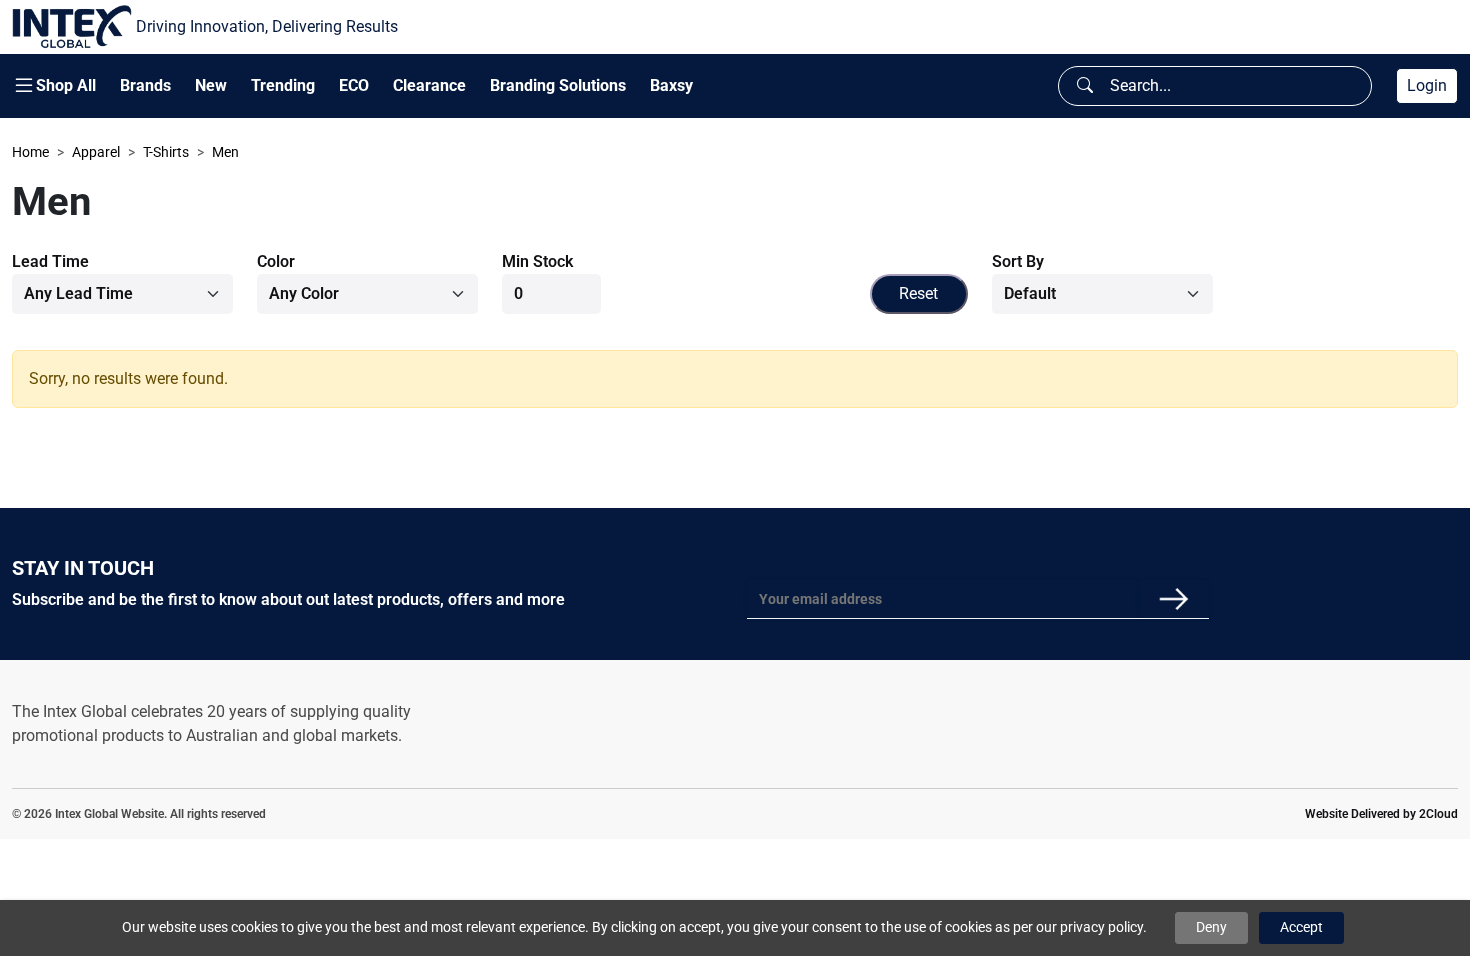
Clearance (429, 85)
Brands (145, 86)
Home (30, 152)
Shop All (66, 86)
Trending (283, 85)
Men (225, 152)
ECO (354, 85)
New (211, 85)
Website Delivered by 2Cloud (1381, 814)
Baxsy (671, 85)
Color (276, 261)
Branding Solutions (558, 86)
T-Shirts (166, 152)
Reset (918, 293)
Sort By (1018, 261)
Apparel (96, 152)
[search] (1085, 86)
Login (1427, 85)
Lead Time (50, 261)
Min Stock (537, 261)
